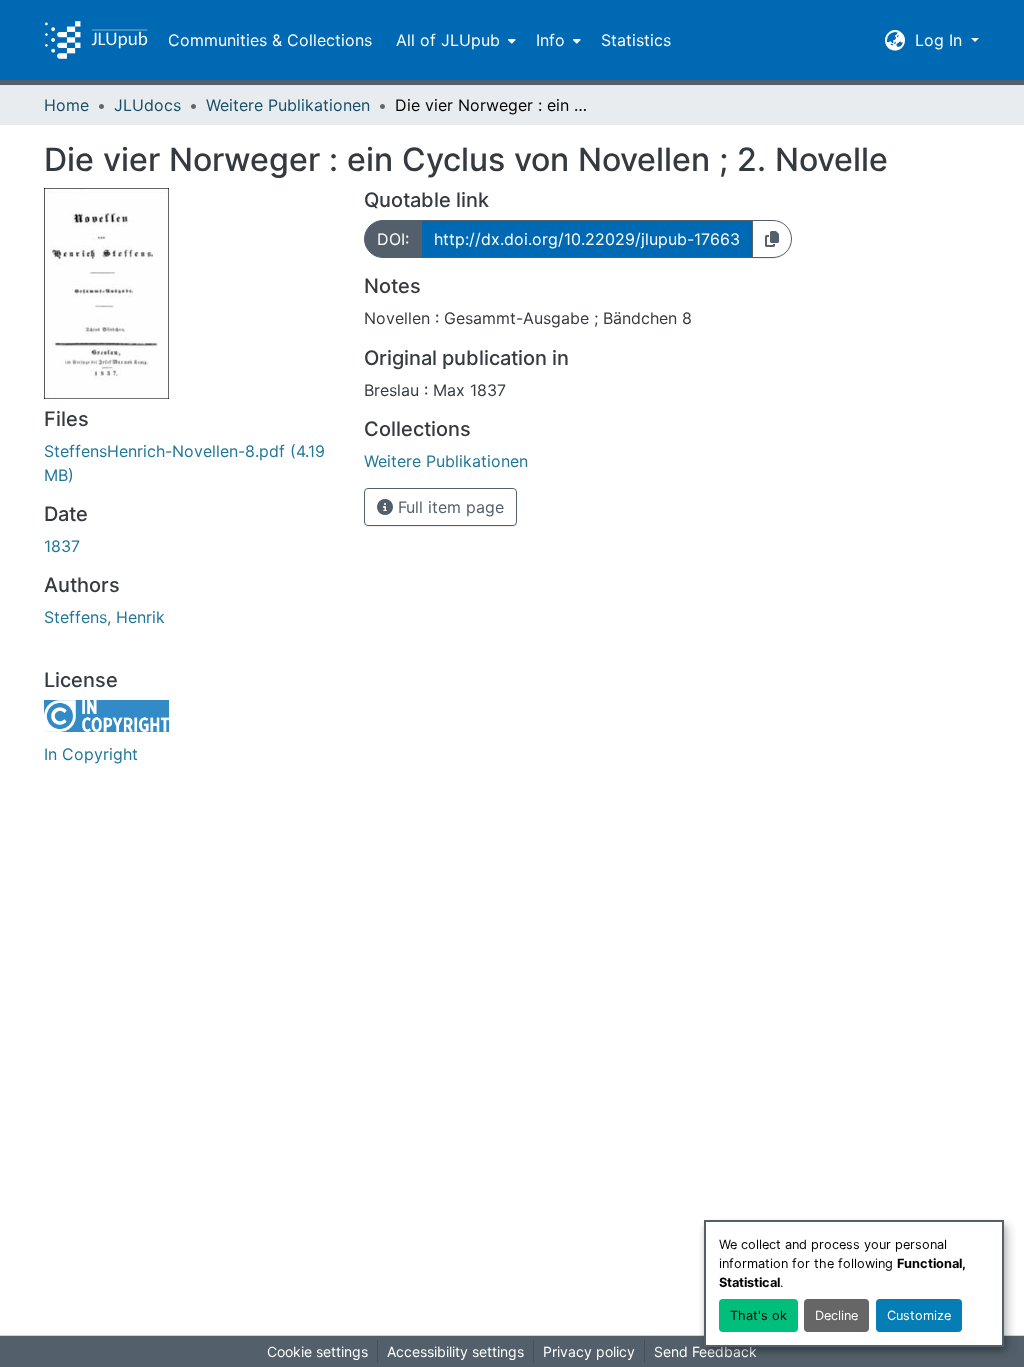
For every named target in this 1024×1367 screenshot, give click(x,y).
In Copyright (91, 754)
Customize (919, 1315)
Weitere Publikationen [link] (288, 105)
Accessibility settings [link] (455, 1351)
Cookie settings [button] (317, 1351)
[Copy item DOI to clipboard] (772, 239)
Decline (836, 1315)
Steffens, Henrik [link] (104, 617)
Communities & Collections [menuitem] (270, 40)
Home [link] (66, 105)
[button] (96, 40)
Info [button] (550, 40)
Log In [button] (941, 40)
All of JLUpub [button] (448, 40)
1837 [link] (62, 546)
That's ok (758, 1315)
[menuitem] (454, 40)
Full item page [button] (448, 507)
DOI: (393, 239)
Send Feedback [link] (705, 1351)
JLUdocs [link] (147, 105)
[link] (192, 463)
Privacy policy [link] (589, 1351)
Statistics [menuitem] (636, 40)
